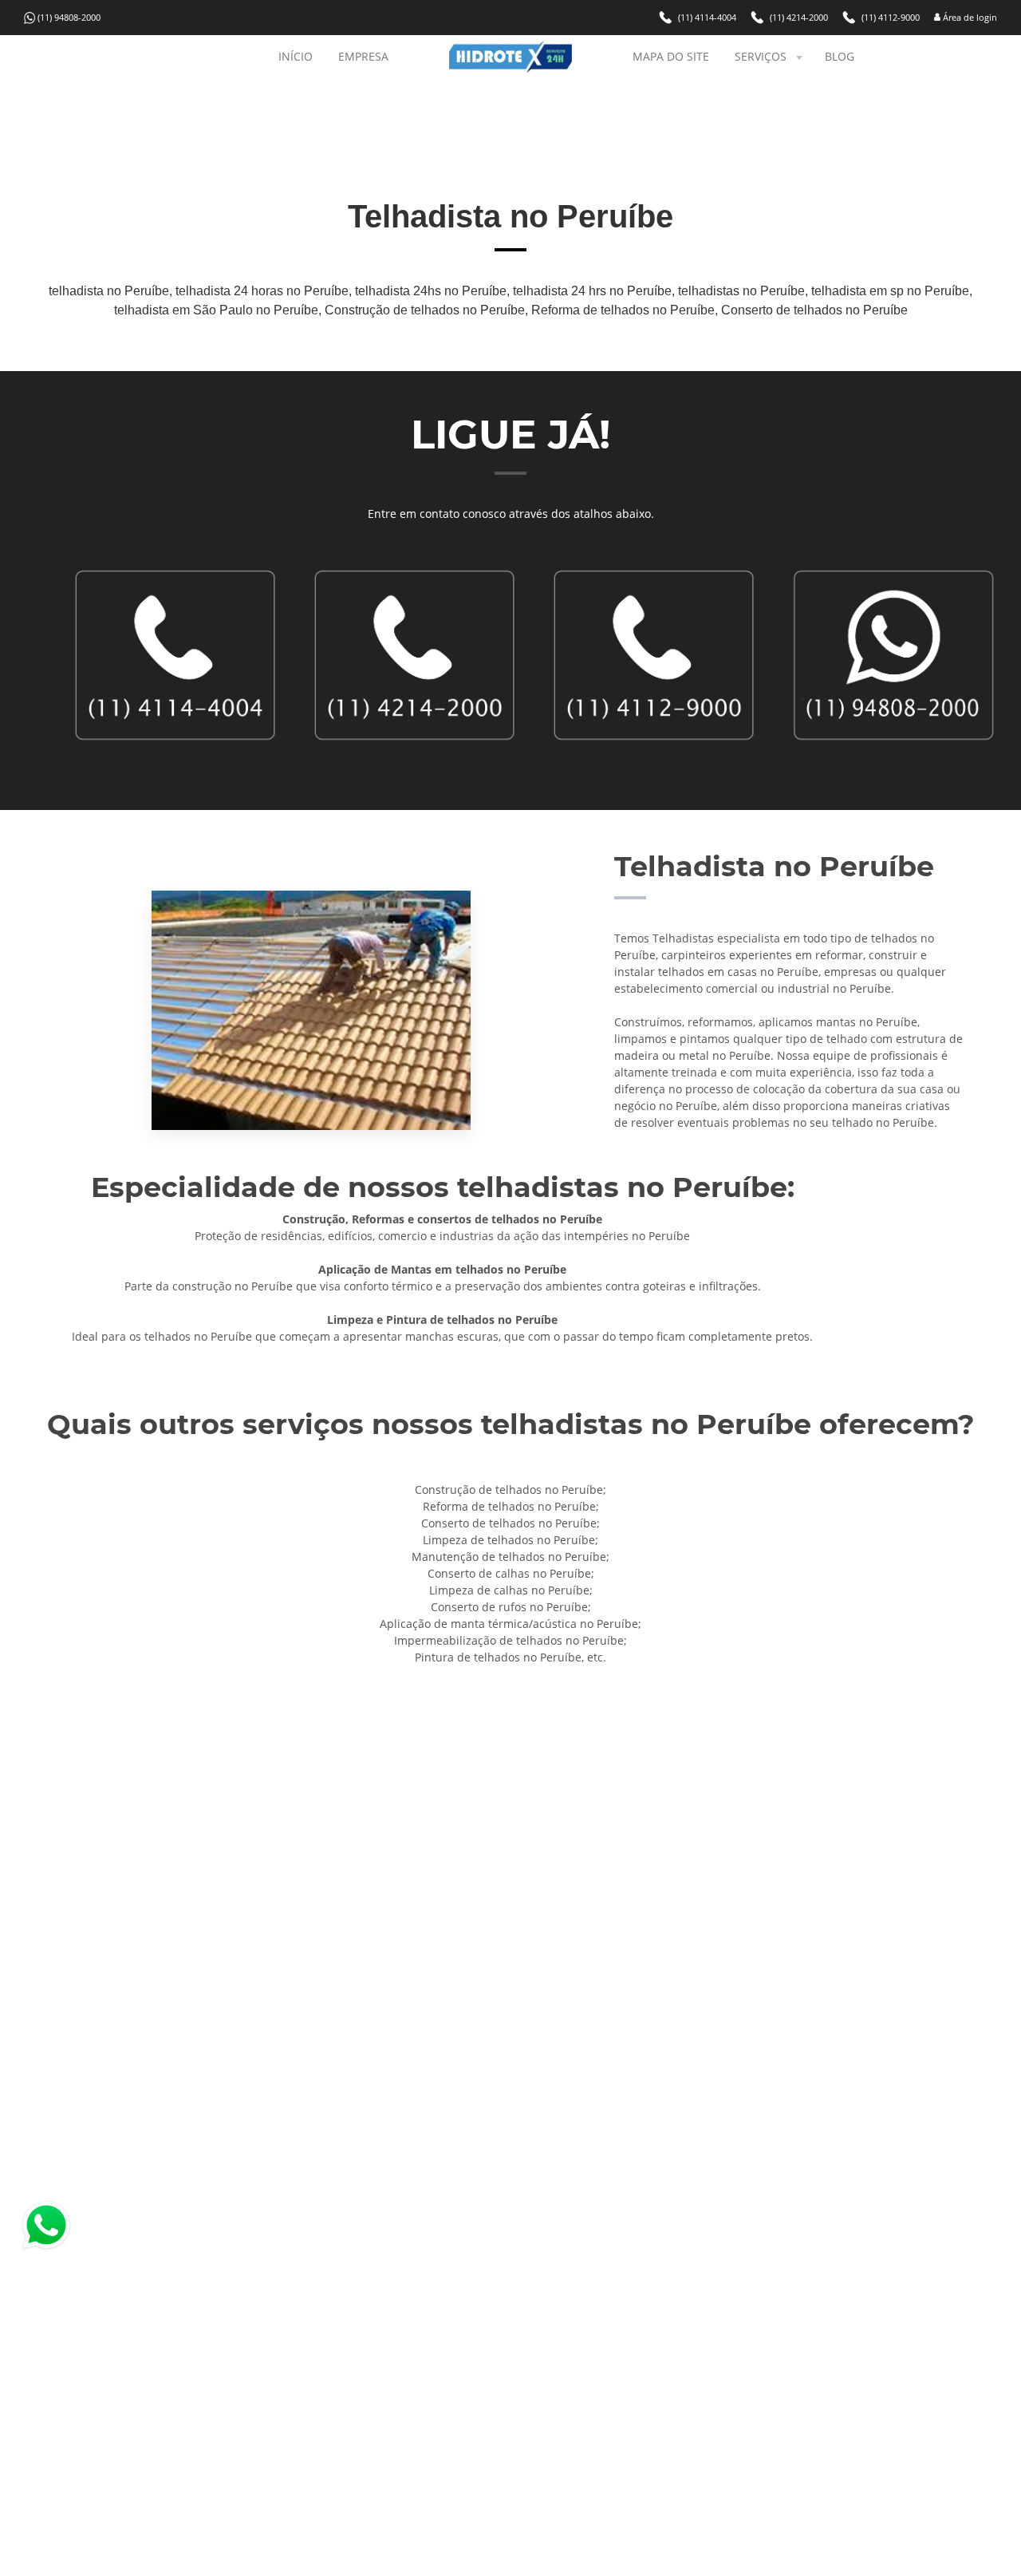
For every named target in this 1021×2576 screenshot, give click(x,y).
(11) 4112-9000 (891, 17)
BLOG (840, 56)
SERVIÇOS (761, 56)
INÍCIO (296, 56)
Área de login (969, 17)
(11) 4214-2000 (799, 17)
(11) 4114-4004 (707, 17)
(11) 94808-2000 (69, 18)
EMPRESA (363, 56)
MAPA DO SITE (671, 56)
